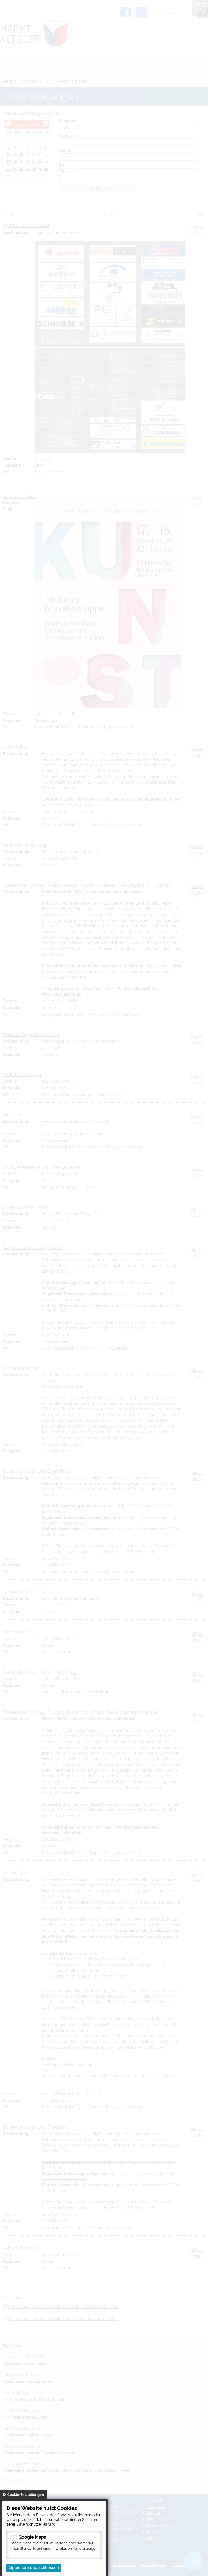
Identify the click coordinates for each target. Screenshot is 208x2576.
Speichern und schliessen (34, 2567)
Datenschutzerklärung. (36, 2524)
